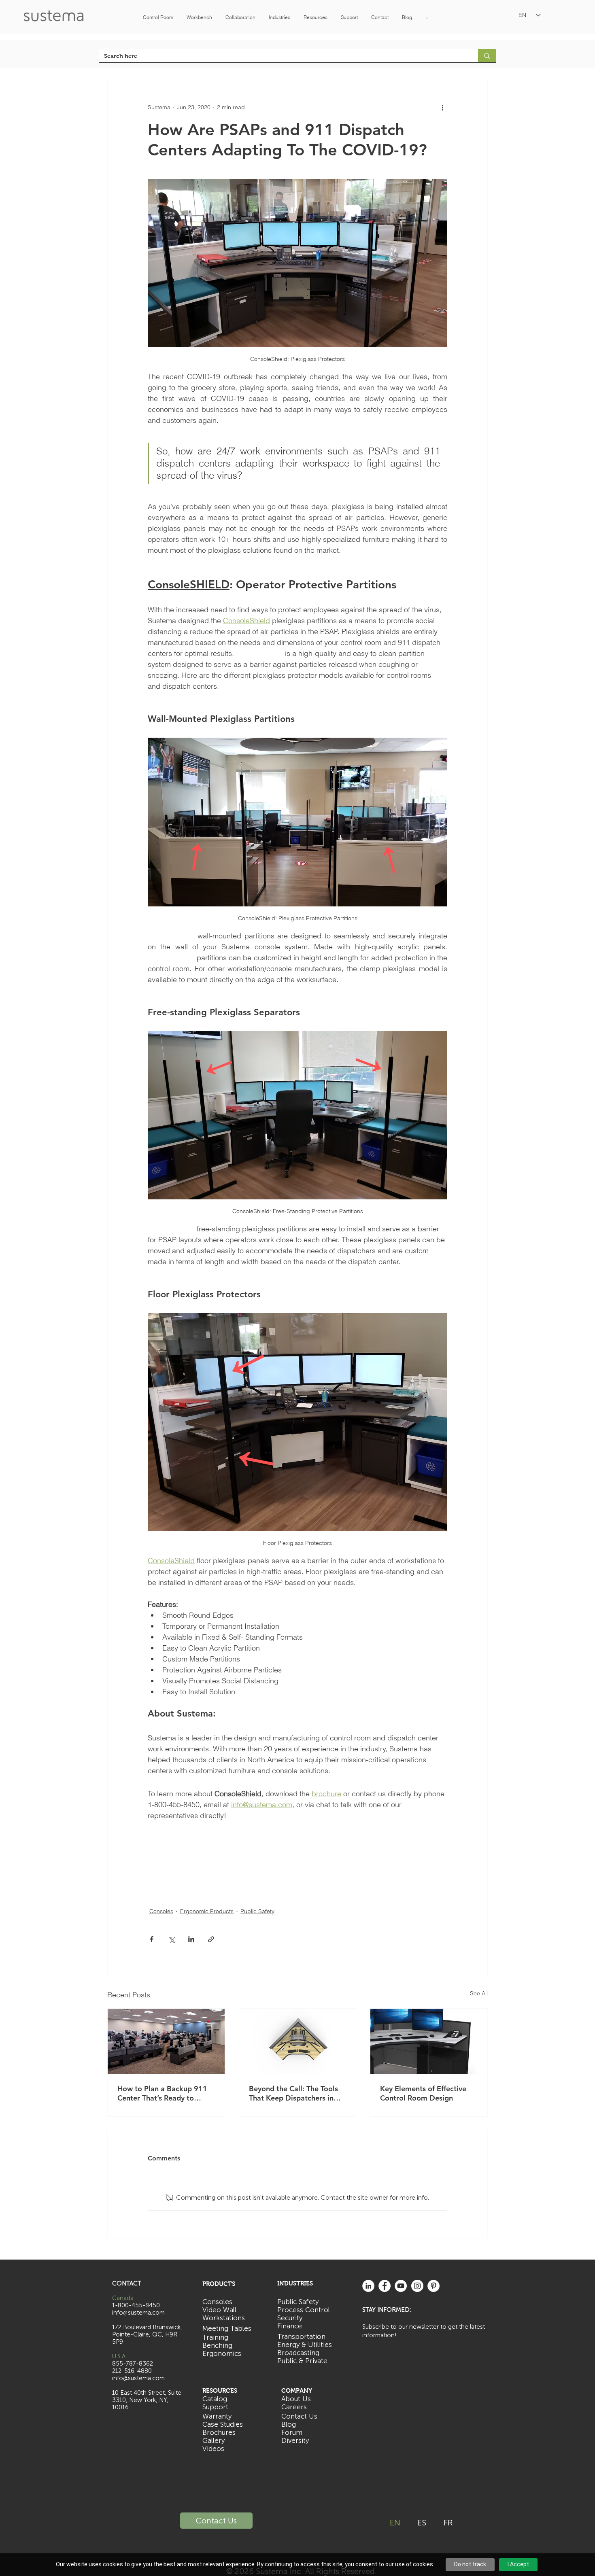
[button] (158, 17)
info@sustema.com (138, 2378)
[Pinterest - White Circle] (433, 2286)
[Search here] (487, 56)
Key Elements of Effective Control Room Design (423, 2093)
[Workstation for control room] (298, 2041)
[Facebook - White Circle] (385, 2286)
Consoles (161, 1911)
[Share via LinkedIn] (191, 1939)
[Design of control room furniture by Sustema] (429, 2041)
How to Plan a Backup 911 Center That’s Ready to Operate (162, 2093)
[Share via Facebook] (152, 1939)
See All (479, 1993)
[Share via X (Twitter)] (171, 1939)
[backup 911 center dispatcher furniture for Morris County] (166, 2041)
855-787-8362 (133, 2364)
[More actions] (442, 107)
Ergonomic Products (207, 1911)
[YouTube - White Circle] (401, 2286)
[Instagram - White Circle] (417, 2286)
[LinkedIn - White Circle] (368, 2286)
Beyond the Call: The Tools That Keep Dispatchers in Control (293, 2093)
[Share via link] (211, 1939)
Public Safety (257, 1911)
